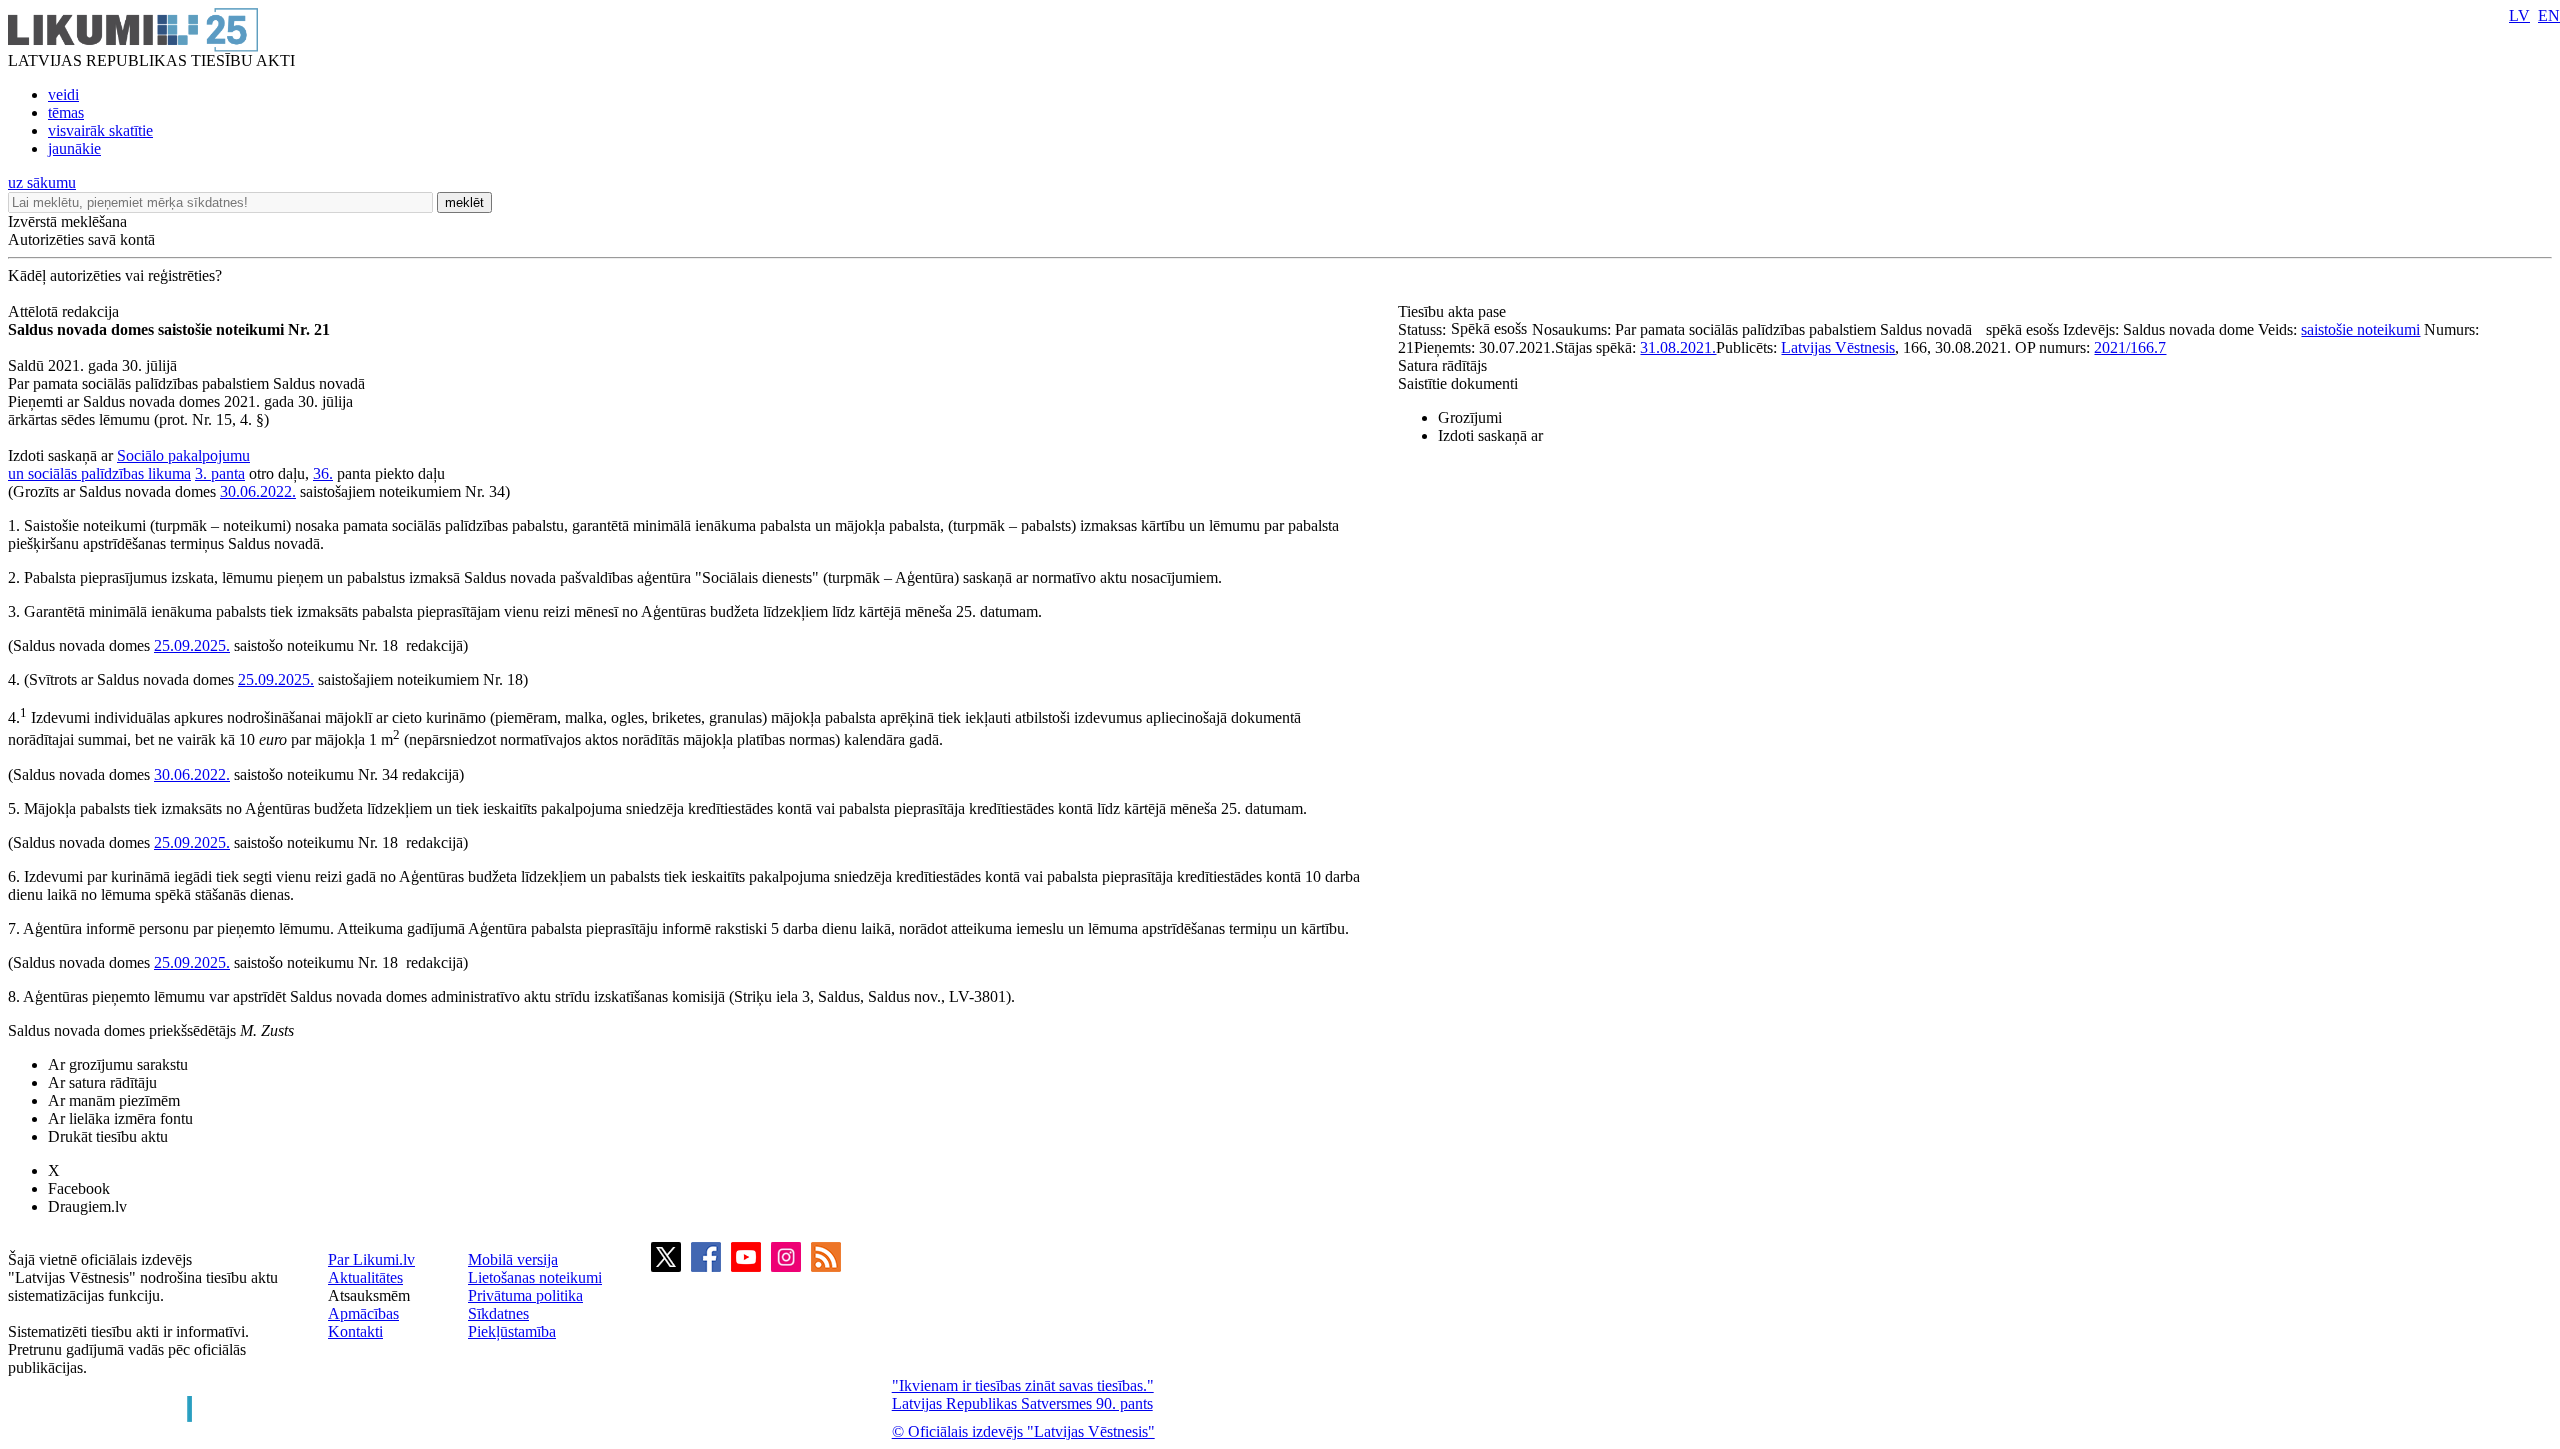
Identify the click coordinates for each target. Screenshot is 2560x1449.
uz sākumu (42, 182)
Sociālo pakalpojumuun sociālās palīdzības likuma (129, 464)
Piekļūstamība (512, 1331)
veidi (63, 94)
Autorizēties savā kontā (81, 239)
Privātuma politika (525, 1295)
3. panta (220, 473)
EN (2549, 15)
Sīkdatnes (498, 1313)
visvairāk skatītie (100, 130)
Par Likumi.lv (371, 1259)
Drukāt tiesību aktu (108, 1136)
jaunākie (74, 148)
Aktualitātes (365, 1277)
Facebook (79, 1188)
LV (2519, 15)
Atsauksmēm (369, 1295)
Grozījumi (1470, 417)
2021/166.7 (2130, 347)
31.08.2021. (1678, 347)
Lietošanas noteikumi (535, 1277)
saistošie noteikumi (2360, 329)
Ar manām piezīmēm (114, 1100)
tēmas (66, 112)
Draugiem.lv (87, 1206)
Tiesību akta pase (1454, 311)
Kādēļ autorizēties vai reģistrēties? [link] (115, 275)
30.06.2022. (258, 491)
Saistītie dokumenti (1458, 383)
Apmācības (363, 1313)
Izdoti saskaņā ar (1490, 435)
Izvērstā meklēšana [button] (67, 221)
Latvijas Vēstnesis (1838, 347)
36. (323, 473)
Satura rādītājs (1442, 365)
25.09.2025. (192, 645)
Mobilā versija (513, 1259)
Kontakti (355, 1331)
